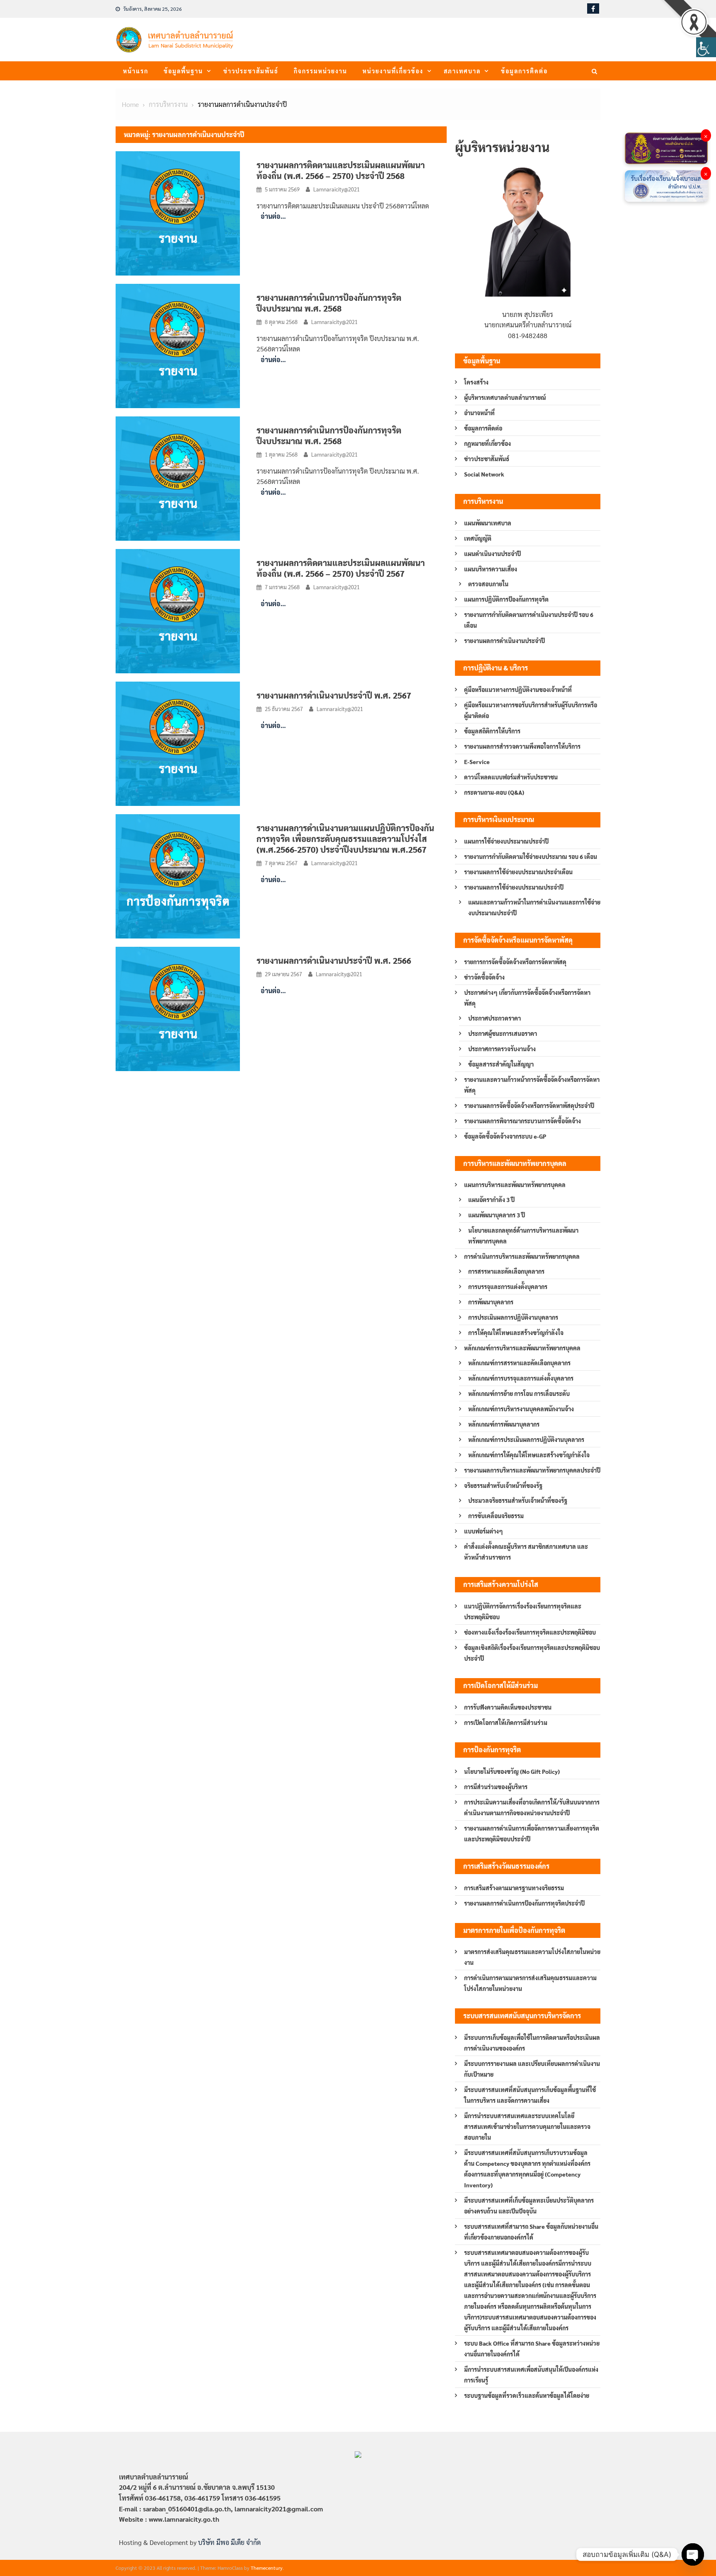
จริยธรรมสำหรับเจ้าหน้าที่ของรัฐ (503, 1485)
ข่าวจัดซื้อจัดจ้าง (484, 977)
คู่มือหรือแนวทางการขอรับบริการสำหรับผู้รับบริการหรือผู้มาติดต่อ (531, 710)
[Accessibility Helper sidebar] (706, 47)
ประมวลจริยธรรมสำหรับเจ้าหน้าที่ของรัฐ (518, 1500)
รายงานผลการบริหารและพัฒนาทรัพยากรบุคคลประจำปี (532, 1470)
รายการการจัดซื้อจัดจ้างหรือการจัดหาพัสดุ (515, 962)
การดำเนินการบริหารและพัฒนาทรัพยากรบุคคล (522, 1256)
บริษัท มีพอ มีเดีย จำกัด (229, 2542)
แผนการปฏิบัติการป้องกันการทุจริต (506, 599)
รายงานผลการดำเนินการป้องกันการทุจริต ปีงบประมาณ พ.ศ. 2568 (329, 303)
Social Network (484, 474)
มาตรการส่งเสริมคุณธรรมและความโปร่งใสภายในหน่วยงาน (532, 1957)
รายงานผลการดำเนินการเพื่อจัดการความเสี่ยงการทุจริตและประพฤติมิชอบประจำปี (532, 1833)
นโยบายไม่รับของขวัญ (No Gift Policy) (512, 1771)
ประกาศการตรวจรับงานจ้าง (502, 1049)
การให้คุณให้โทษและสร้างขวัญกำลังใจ (516, 1333)
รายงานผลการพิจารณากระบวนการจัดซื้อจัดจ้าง (522, 1121)
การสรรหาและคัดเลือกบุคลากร (506, 1271)
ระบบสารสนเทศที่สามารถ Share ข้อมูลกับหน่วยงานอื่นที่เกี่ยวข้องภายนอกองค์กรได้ (531, 2232)
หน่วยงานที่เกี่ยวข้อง (393, 71)
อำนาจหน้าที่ (479, 413)
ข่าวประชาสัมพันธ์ (251, 71)
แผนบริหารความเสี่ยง (491, 569)
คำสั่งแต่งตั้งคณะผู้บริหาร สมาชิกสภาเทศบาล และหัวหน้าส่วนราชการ (526, 1552)
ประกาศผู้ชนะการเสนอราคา (503, 1033)
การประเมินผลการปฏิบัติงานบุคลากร (513, 1317)
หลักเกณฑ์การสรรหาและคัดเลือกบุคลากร (519, 1363)
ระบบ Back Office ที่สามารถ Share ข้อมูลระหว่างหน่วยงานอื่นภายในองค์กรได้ (532, 2349)
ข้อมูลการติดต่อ (524, 71)
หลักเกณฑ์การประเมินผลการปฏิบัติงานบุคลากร (526, 1439)
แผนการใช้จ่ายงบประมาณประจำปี (506, 841)
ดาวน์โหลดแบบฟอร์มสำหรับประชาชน (511, 777)
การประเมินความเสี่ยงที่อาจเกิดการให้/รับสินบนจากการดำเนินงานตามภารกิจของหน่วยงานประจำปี (532, 1807)
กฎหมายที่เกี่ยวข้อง (487, 443)
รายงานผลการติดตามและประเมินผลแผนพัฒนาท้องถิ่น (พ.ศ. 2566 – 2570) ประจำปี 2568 (341, 170)
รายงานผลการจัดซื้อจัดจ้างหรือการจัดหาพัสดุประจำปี (529, 1105)
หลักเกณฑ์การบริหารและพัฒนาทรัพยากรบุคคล (522, 1348)
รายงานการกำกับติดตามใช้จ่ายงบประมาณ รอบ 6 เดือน (531, 856)
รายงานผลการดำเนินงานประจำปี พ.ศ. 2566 (334, 960)
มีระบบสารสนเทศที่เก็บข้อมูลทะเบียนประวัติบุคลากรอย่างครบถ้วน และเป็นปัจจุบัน (529, 2206)
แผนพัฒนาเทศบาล (488, 523)
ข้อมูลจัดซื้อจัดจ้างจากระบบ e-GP (505, 1136)
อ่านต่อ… (273, 216)
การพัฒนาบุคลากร (491, 1302)
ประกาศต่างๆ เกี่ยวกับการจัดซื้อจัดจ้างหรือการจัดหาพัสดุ (527, 998)
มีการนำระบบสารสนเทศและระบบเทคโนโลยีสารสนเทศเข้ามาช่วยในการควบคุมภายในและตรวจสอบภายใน (527, 2126)
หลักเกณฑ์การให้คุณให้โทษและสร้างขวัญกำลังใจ (529, 1455)
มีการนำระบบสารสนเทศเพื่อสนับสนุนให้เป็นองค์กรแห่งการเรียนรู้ (531, 2375)
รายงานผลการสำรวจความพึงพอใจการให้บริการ (522, 746)
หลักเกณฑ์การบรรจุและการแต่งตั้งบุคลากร (521, 1378)
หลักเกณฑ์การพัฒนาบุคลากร (504, 1424)
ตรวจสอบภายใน (488, 584)
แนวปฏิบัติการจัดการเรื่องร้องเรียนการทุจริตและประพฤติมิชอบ (523, 1611)
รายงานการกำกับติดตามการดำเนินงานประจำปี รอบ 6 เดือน (529, 620)
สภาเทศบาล (462, 71)
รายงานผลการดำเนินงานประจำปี (504, 641)
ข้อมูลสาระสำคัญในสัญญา (501, 1064)
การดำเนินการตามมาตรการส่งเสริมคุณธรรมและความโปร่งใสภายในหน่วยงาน (530, 1983)
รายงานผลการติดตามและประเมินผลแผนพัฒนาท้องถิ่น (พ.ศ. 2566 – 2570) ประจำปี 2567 (341, 568)
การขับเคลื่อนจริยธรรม (496, 1516)
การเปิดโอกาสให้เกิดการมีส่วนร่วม (506, 1722)
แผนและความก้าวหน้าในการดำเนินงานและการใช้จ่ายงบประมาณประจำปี (534, 907)
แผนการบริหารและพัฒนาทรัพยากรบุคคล (515, 1185)
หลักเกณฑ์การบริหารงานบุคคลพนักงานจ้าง (521, 1409)
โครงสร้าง (476, 382)
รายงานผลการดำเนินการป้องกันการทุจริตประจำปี (524, 1903)
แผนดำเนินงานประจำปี (492, 554)
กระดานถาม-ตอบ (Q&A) (494, 792)
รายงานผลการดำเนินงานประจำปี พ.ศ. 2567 (334, 695)
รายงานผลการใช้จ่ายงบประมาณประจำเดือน (518, 872)
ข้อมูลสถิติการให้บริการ (492, 731)
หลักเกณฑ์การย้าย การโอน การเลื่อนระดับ (519, 1393)
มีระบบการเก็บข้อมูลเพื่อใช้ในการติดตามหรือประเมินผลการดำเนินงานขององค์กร (532, 2043)
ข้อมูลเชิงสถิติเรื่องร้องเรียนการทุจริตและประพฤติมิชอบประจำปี (532, 1653)
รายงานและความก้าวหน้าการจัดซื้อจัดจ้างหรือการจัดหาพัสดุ (532, 1085)
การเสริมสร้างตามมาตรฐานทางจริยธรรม (514, 1888)
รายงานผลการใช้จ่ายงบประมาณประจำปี (514, 887)
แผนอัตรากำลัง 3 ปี (491, 1200)
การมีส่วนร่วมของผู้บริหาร (496, 1787)
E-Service (477, 762)
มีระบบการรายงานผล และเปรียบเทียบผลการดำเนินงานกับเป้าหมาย (532, 2069)
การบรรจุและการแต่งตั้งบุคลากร (508, 1287)
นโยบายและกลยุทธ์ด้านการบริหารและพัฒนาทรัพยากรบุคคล (523, 1236)
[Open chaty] (693, 2554)
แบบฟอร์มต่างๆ (484, 1531)
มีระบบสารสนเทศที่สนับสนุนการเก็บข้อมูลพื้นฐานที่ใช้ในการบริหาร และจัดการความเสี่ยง (530, 2095)
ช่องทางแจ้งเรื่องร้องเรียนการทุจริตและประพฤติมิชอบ (530, 1632)
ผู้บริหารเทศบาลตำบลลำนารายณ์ (505, 397)
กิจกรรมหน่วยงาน (321, 71)
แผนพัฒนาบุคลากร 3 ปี (497, 1215)
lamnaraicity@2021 (336, 189)
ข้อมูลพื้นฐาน (183, 71)
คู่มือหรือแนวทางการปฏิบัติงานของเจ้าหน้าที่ (518, 689)
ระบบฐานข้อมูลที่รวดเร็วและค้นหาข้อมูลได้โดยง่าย (527, 2395)
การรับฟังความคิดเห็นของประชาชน (508, 1707)
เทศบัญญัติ (478, 538)
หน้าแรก (136, 71)
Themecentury (267, 2568)
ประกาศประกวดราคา (495, 1018)
